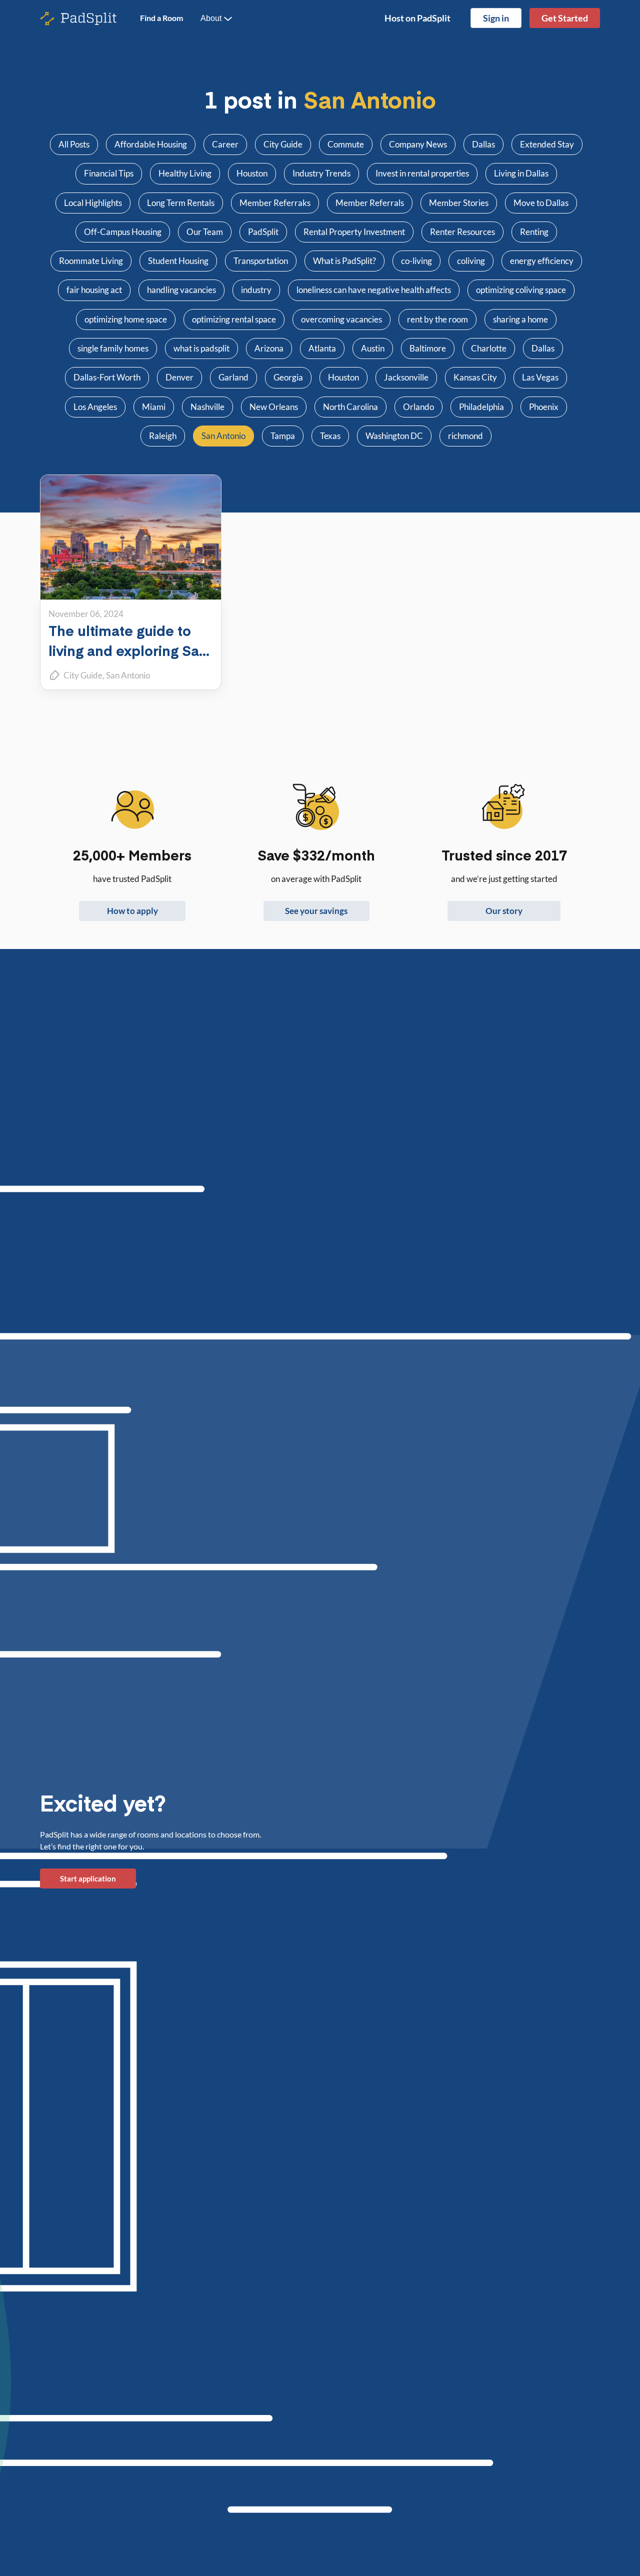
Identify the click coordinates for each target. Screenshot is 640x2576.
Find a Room (161, 18)
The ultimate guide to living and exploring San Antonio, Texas (128, 650)
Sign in (496, 18)
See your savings (316, 911)
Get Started (565, 18)
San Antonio (128, 675)
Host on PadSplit (417, 18)
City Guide (83, 675)
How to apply (132, 911)
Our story (504, 911)
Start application (88, 1878)
